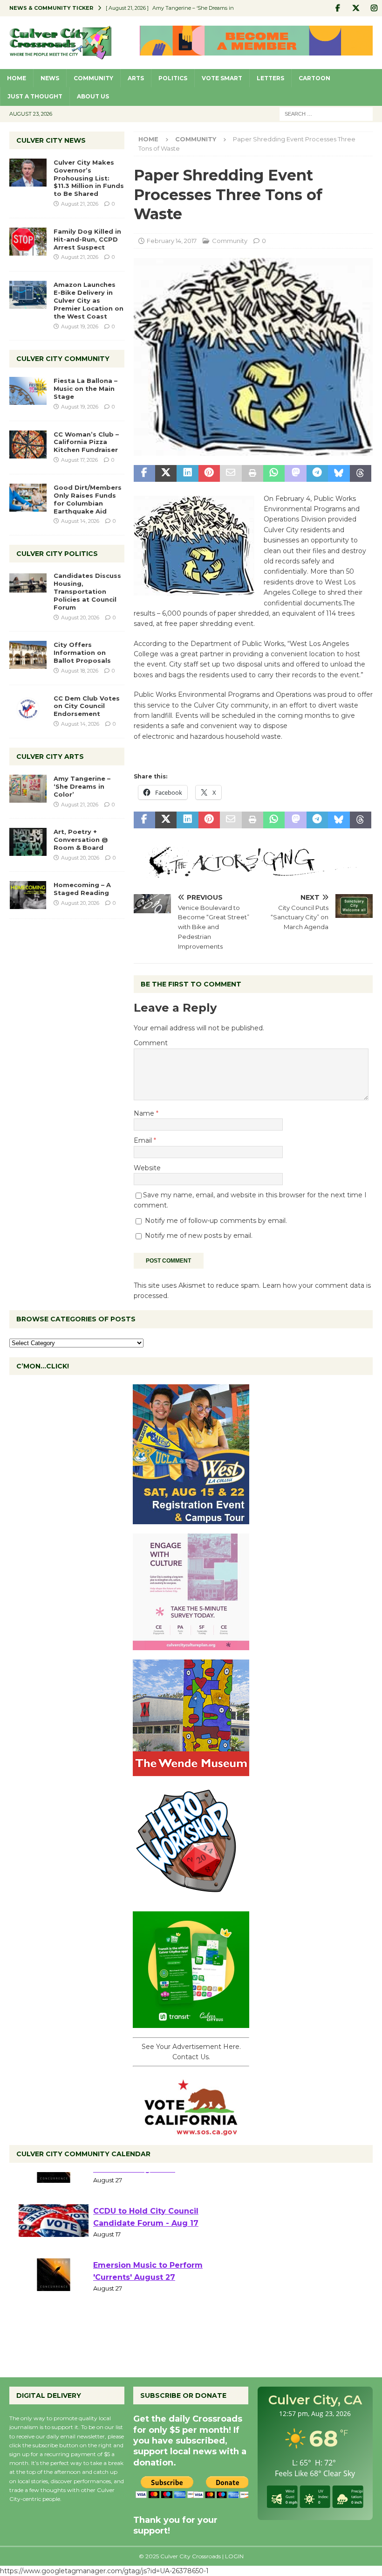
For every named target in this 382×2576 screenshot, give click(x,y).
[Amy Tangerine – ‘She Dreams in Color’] (28, 789)
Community (93, 78)
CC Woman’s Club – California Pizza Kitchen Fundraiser (86, 442)
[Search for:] (326, 113)
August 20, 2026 (80, 618)
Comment (151, 1043)
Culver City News (51, 140)
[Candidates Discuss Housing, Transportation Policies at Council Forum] (28, 586)
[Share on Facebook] (144, 473)
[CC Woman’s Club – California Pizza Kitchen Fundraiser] (28, 444)
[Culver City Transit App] (191, 2023)
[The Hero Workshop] (191, 1897)
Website (147, 1168)
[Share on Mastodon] (295, 473)
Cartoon (314, 78)
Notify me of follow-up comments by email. (216, 1221)
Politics (173, 78)
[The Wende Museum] (191, 1771)
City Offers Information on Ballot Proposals (82, 653)
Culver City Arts (50, 757)
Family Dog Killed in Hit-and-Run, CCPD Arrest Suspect (87, 239)
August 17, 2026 (79, 460)
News (50, 78)
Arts (136, 78)
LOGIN (234, 2556)
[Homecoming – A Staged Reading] (28, 895)
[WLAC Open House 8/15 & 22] (191, 1519)
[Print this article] (252, 473)
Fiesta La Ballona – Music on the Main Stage (85, 389)
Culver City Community (63, 359)
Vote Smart (222, 78)
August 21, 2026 (80, 204)
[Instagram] (374, 8)
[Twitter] (356, 8)
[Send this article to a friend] (231, 473)
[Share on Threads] (361, 473)
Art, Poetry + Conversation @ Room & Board (81, 840)
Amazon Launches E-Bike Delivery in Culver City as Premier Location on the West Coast (89, 300)
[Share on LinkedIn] (187, 473)
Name (145, 1113)
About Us (93, 96)
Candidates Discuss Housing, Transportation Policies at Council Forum (87, 591)
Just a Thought (35, 96)
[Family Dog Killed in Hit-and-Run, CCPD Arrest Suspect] (28, 242)
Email (144, 1140)
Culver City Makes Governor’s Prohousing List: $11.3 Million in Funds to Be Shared (89, 178)
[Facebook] (338, 8)
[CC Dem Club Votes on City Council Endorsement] (28, 708)
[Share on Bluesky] (339, 473)
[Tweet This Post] (166, 473)
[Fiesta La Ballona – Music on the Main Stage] (28, 391)
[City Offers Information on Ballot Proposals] (28, 655)
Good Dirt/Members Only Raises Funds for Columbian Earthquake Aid (88, 499)
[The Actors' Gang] (253, 872)
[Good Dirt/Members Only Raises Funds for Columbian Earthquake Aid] (28, 498)
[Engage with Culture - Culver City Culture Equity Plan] (191, 1645)
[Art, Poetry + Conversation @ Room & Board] (28, 842)
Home (17, 78)
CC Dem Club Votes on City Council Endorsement (87, 706)
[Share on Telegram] (317, 473)
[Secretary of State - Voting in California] (191, 2130)
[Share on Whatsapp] (274, 473)
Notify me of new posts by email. (199, 1236)
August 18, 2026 (80, 671)
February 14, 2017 (172, 241)
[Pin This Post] (209, 473)
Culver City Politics (57, 554)
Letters (270, 78)
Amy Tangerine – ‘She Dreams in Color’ (82, 786)
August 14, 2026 (80, 521)
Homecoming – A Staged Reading (82, 889)
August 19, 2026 (80, 326)
